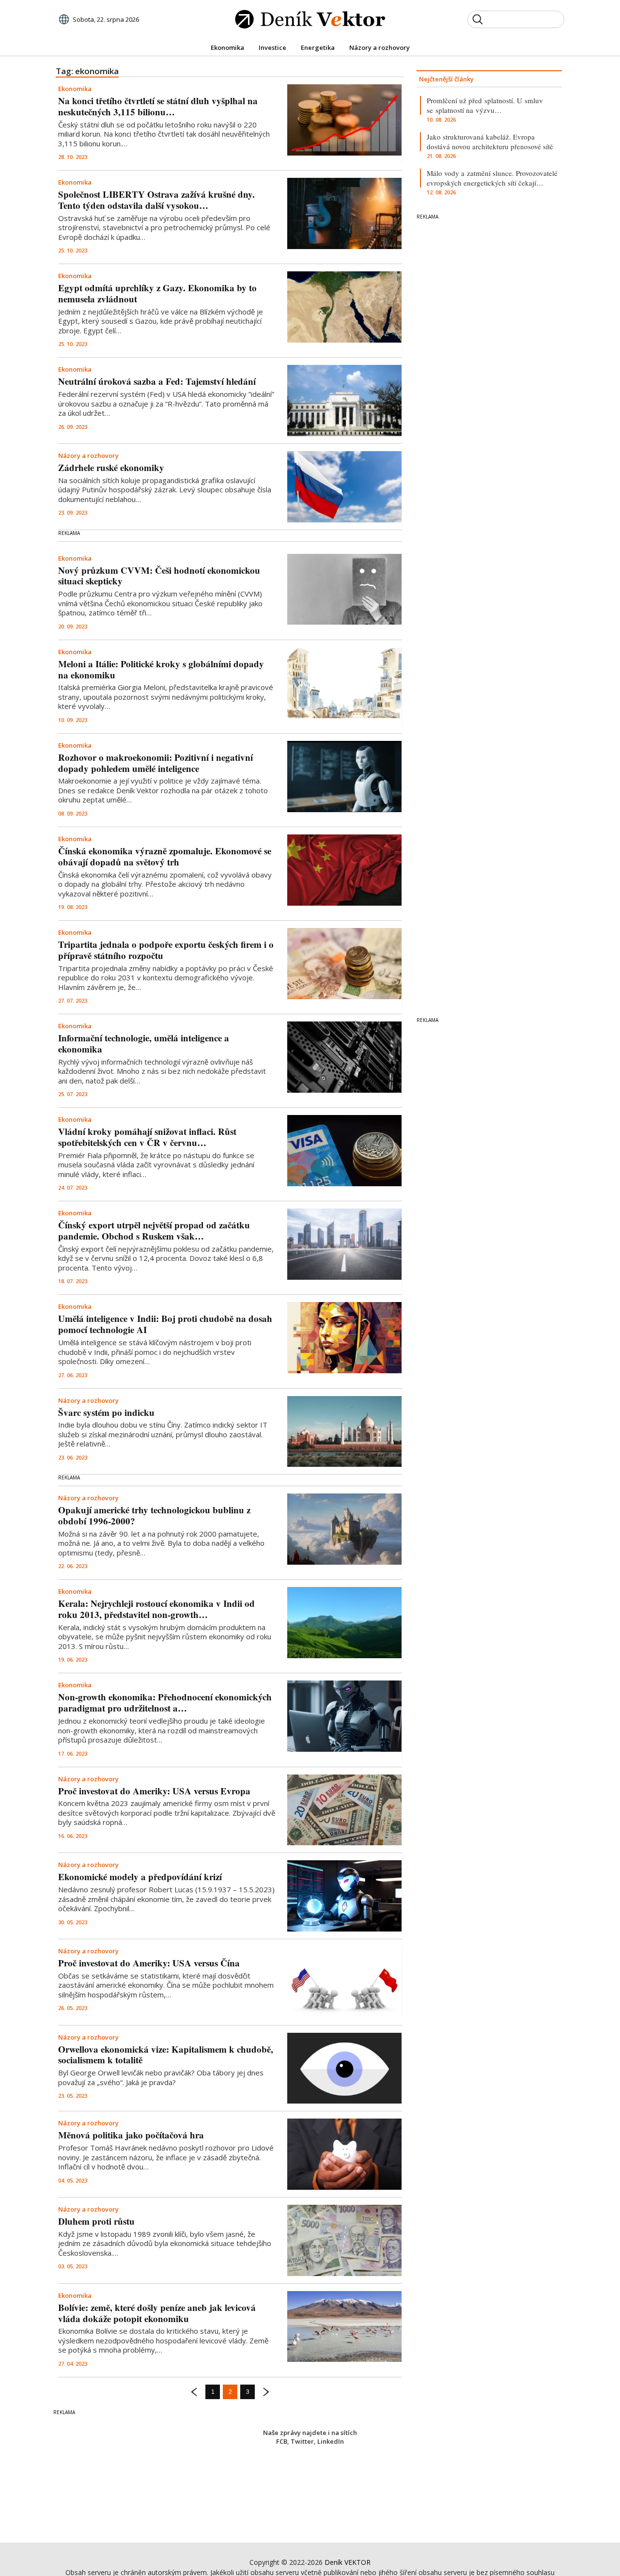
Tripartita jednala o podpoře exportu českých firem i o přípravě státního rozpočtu (166, 950)
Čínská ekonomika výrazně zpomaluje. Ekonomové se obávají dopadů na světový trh (165, 856)
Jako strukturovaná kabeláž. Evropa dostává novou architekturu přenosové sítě (490, 141)
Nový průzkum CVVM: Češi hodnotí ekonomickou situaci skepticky (159, 576)
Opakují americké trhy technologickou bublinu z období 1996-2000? (154, 1515)
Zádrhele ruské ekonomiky (111, 467)
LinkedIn (331, 2441)
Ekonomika (75, 89)
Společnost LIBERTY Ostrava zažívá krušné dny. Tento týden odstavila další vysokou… (156, 200)
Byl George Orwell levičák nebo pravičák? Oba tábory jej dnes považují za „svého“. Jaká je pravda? (161, 2077)
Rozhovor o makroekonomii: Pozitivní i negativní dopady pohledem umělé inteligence (155, 763)
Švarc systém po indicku (106, 1412)
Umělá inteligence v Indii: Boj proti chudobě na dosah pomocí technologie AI (165, 1324)
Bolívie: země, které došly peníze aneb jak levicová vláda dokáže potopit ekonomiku (157, 2313)
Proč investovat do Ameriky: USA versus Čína (149, 1963)
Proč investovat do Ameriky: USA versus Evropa (154, 1791)
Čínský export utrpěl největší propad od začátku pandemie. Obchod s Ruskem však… (154, 1230)
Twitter (302, 2441)
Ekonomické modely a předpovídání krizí (140, 1877)
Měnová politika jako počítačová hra (131, 2135)
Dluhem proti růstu (96, 2221)
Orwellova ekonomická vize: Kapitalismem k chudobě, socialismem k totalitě (166, 2055)
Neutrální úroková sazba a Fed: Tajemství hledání (157, 381)
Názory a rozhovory (88, 456)
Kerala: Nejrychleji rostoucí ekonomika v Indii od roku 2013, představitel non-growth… (156, 1609)
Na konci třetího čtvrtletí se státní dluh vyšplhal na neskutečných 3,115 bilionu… (158, 106)
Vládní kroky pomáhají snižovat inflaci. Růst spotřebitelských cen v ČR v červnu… (147, 1137)
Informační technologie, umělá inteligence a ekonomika (144, 1043)
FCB (282, 2441)
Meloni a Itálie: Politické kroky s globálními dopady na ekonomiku (161, 669)
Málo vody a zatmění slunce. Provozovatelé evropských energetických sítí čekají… (492, 178)
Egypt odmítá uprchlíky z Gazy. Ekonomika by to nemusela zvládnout (157, 293)
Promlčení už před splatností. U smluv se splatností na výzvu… (485, 105)
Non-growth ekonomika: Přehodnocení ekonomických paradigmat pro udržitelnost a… (165, 1702)
